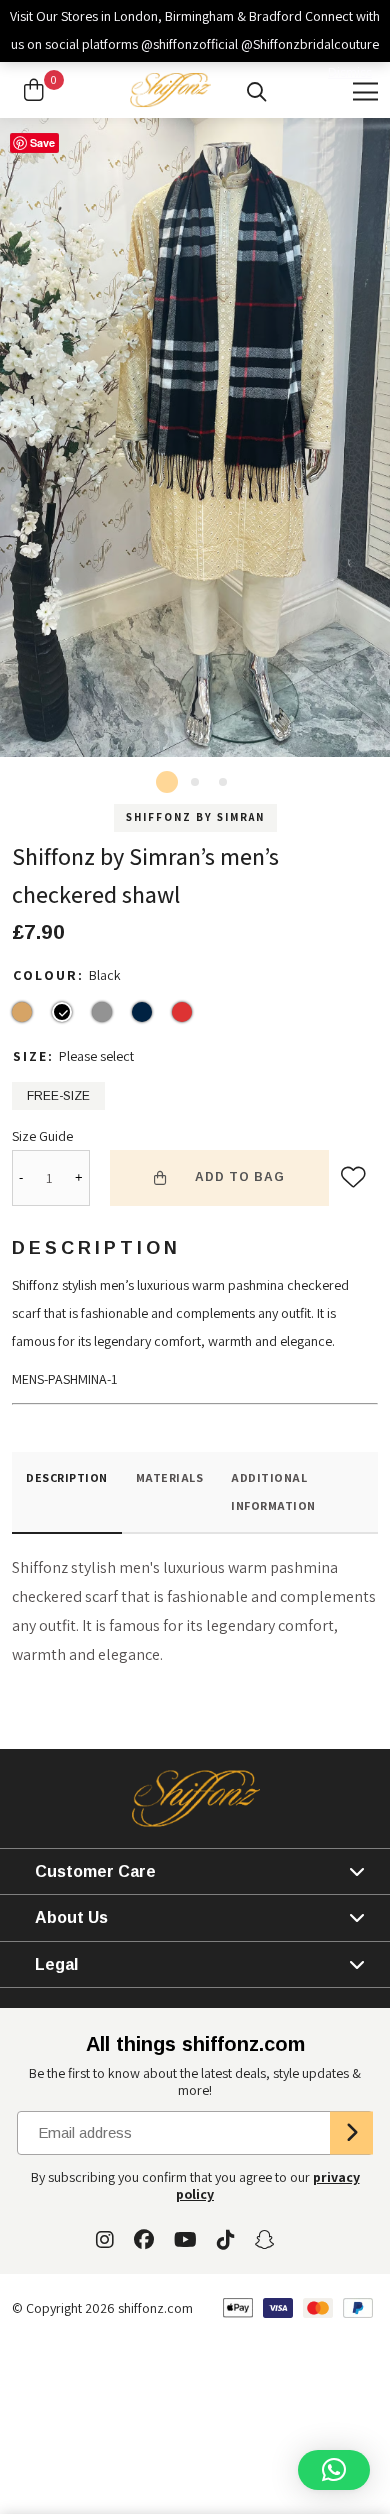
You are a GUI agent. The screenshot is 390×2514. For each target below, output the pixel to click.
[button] (334, 2470)
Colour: (51, 975)
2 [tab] (195, 782)
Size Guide (42, 1136)
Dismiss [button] (350, 72)
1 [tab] (167, 782)
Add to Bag (240, 1177)
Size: (36, 1056)
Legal (56, 1964)
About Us (71, 1917)
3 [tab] (223, 782)
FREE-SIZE (58, 1096)
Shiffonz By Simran (195, 817)
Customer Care (95, 1871)
